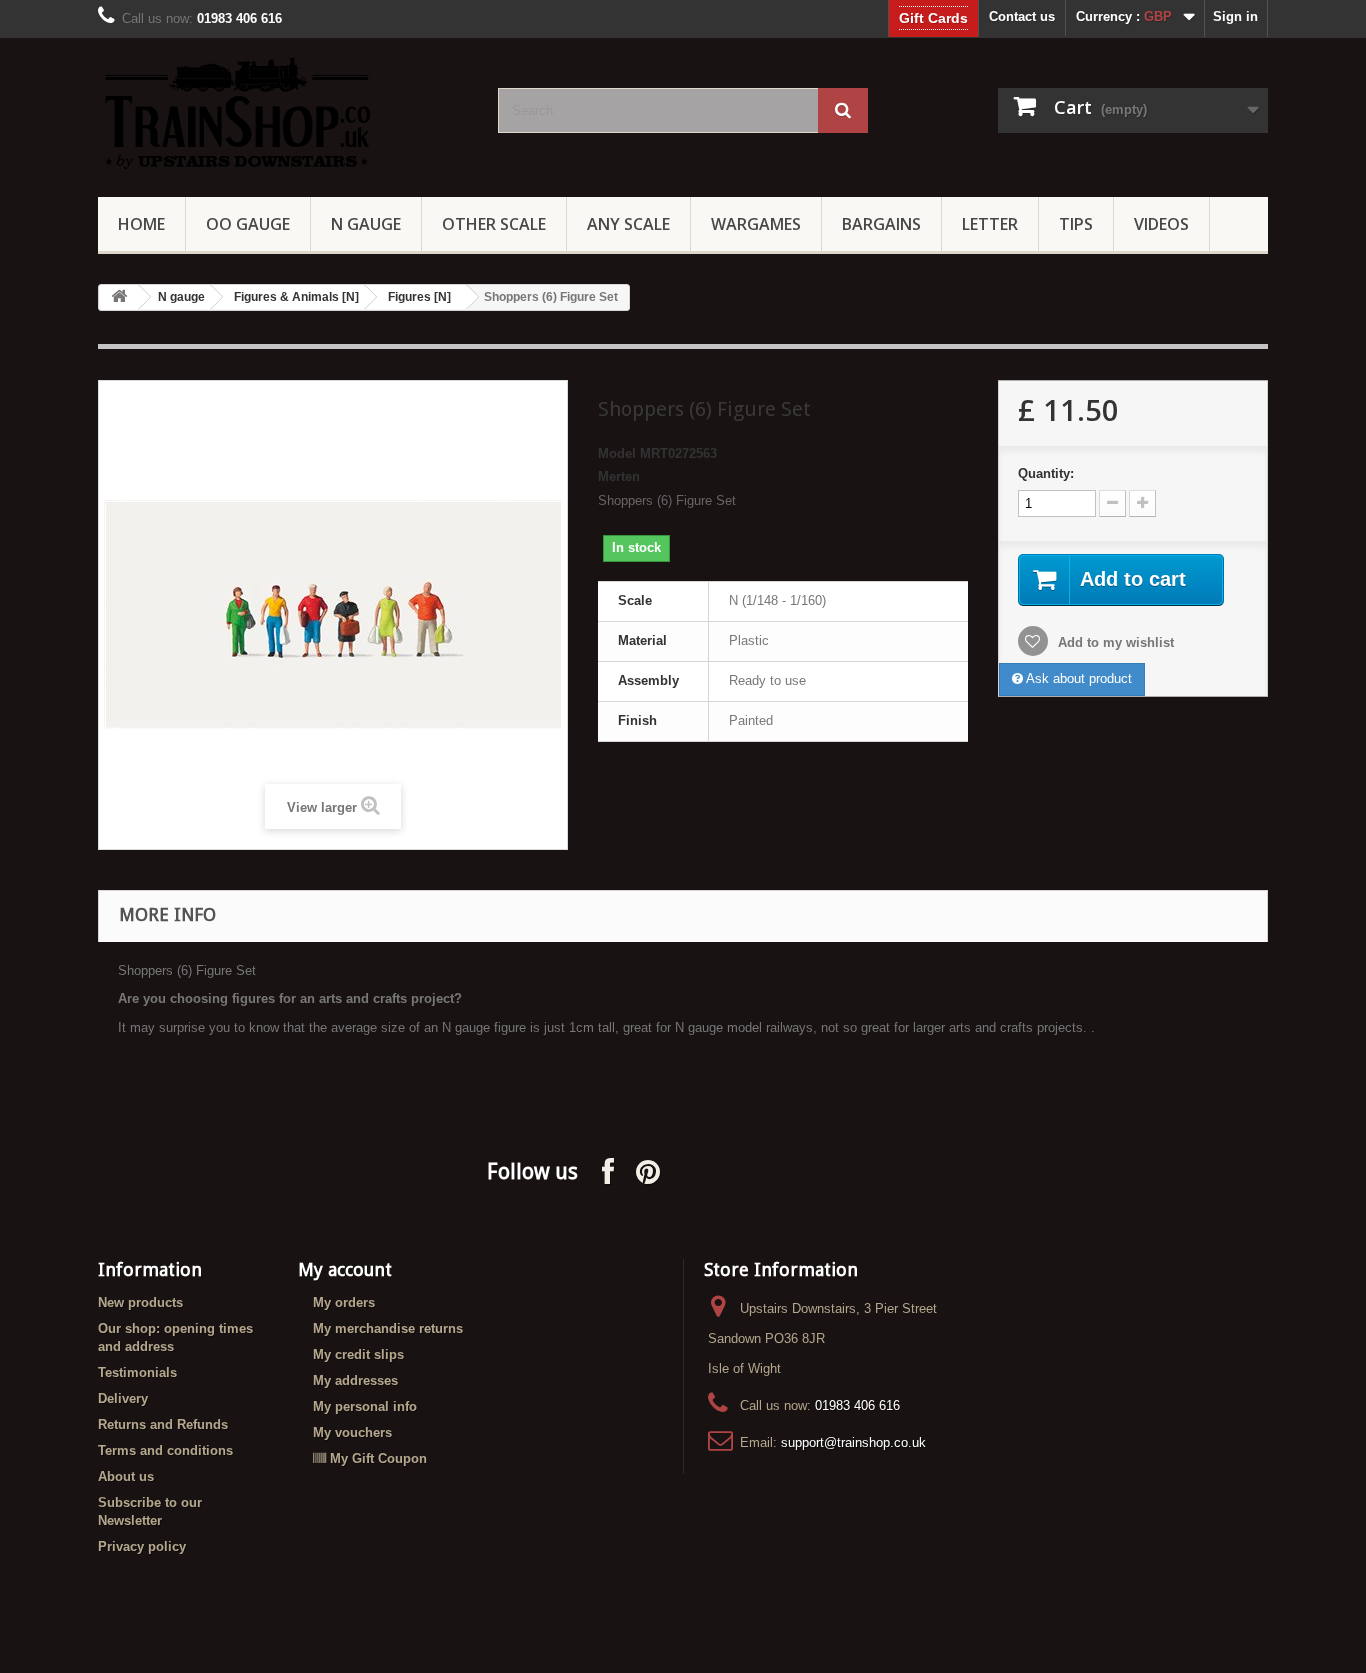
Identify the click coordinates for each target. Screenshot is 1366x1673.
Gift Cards (933, 18)
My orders (344, 1302)
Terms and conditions (165, 1450)
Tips (1076, 224)
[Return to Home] (119, 297)
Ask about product (1077, 678)
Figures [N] (419, 297)
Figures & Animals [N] (296, 297)
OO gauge (248, 224)
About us (126, 1476)
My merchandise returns (388, 1328)
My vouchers (352, 1432)
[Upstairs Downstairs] (283, 112)
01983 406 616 (857, 1405)
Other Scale (494, 224)
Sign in (1235, 16)
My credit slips (358, 1354)
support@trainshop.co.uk (853, 1442)
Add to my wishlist (1114, 642)
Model (617, 453)
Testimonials (137, 1372)
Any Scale (628, 224)
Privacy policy (142, 1546)
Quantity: (1046, 473)
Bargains (881, 224)
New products (140, 1302)
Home (141, 224)
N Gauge (366, 224)
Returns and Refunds (163, 1424)
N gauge (181, 297)
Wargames (756, 224)
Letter (990, 224)
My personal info (365, 1406)
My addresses (355, 1380)
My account (345, 1269)
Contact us (1022, 16)
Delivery (123, 1398)
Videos (1161, 224)
